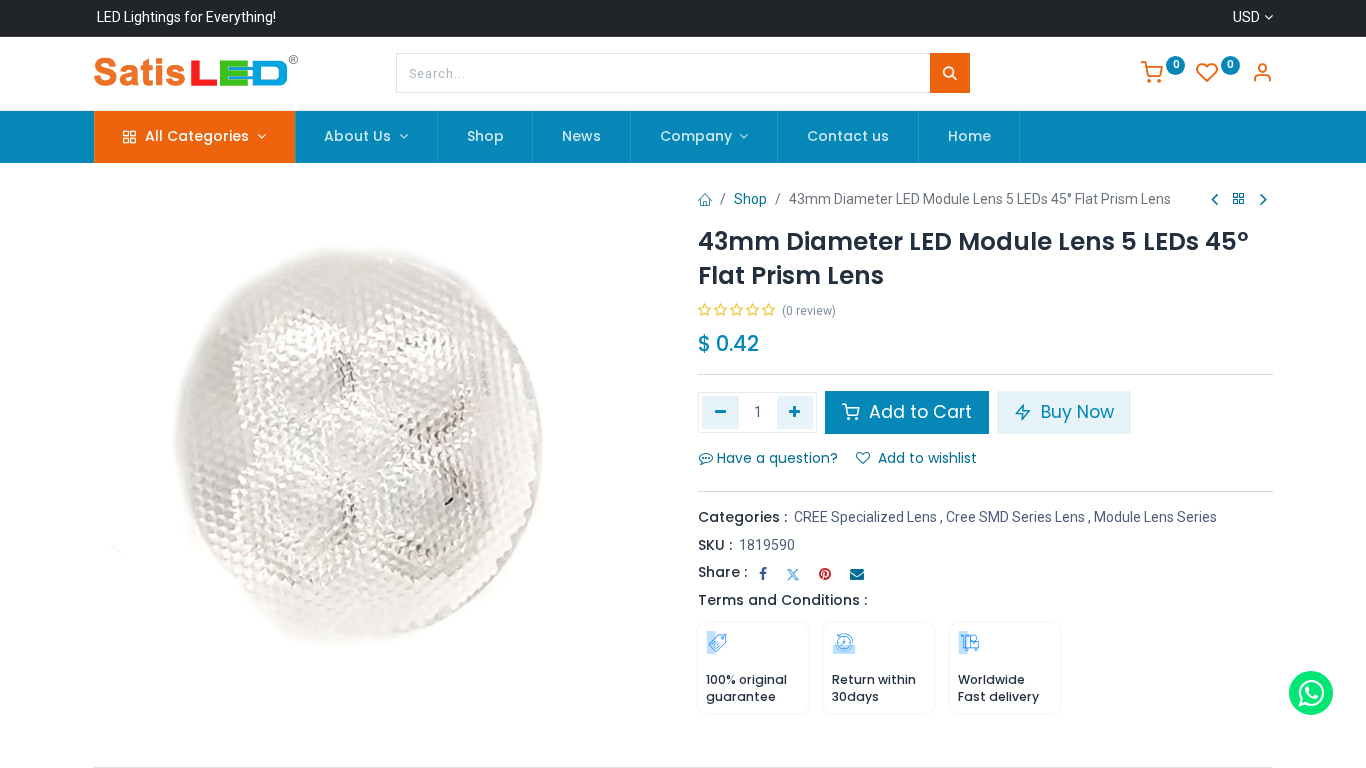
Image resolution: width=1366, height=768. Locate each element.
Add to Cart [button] (918, 412)
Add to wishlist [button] (927, 458)
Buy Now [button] (1075, 412)
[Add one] (795, 412)
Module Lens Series (1155, 517)
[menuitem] (485, 137)
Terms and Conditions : (782, 600)
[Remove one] (720, 412)
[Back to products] (1239, 199)
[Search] (950, 73)
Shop (750, 199)
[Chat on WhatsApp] (1311, 693)
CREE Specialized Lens (865, 517)
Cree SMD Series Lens (1015, 517)
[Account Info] (1262, 75)
